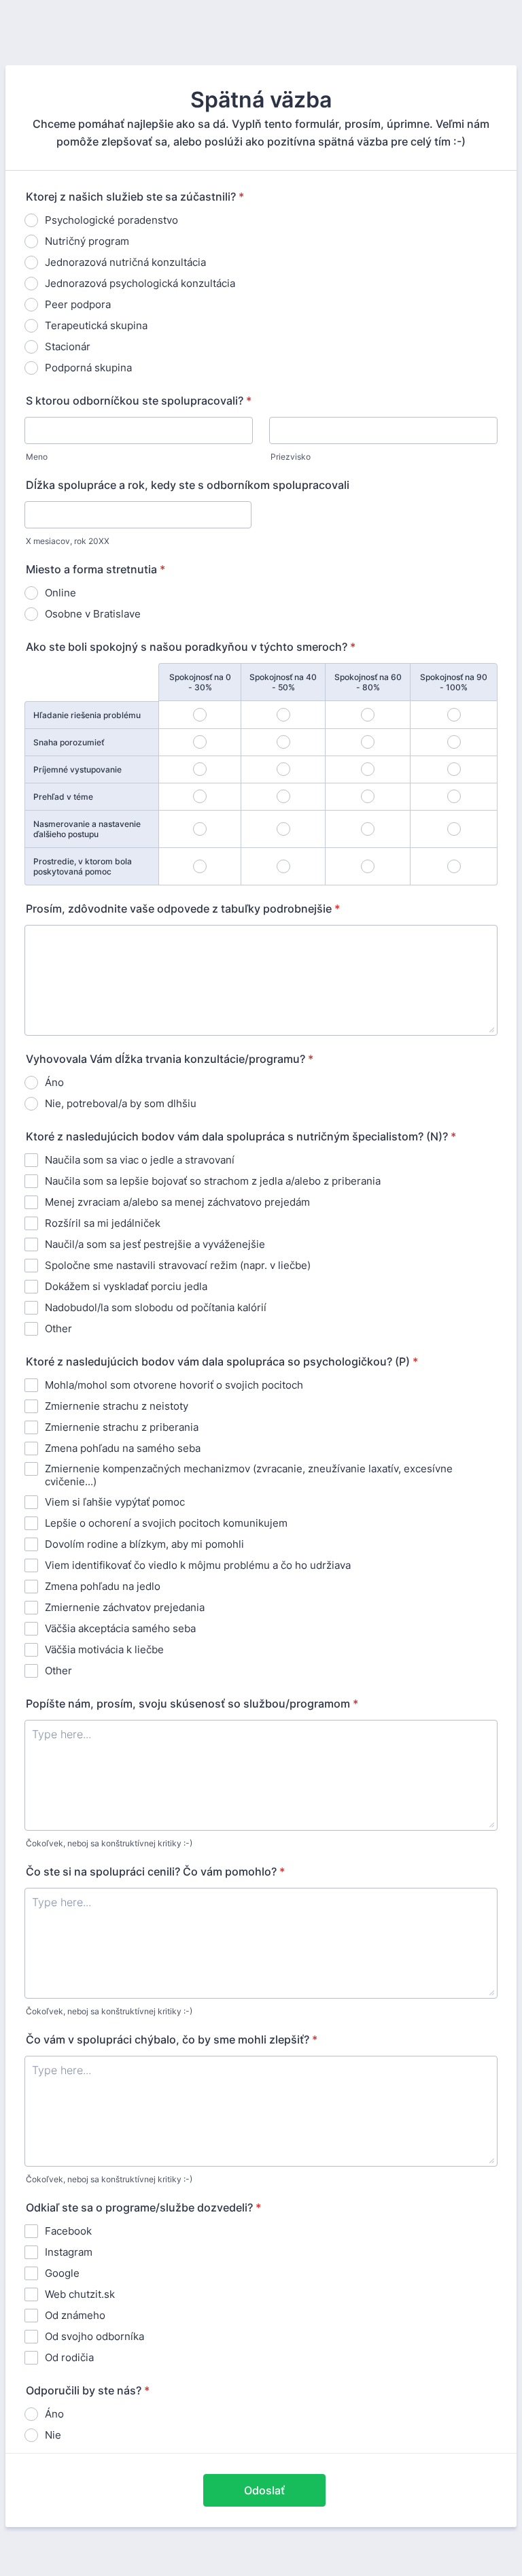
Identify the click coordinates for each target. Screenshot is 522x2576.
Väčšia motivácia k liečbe (104, 1649)
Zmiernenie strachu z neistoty (117, 1406)
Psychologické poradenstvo (111, 220)
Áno (54, 1082)
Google (62, 2273)
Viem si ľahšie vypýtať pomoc (115, 1502)
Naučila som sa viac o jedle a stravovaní (140, 1160)
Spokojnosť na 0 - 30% (200, 682)
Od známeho (75, 2315)
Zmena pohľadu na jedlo (103, 1586)
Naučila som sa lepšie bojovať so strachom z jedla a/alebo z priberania (213, 1181)
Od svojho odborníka (94, 2336)
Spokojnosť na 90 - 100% (454, 682)
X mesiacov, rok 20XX (68, 541)
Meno (37, 457)
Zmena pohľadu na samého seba (123, 1448)
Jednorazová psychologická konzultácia (140, 283)
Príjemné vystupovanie (77, 769)
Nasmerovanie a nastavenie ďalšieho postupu (87, 829)
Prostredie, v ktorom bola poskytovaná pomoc (83, 866)
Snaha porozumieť (69, 742)
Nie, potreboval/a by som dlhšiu (121, 1103)
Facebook (68, 2231)
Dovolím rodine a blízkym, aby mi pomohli (144, 1544)
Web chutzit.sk (80, 2294)
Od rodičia (69, 2357)
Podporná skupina (88, 368)
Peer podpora (78, 304)
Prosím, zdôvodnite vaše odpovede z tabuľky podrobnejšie (183, 909)
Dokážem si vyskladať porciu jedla (126, 1286)
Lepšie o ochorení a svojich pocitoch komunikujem (166, 1523)
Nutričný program (87, 241)
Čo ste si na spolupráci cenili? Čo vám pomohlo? (155, 1871)
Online (60, 593)
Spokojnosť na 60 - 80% (368, 682)
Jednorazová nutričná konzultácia (125, 262)
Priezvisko (291, 457)
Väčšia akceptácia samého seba (120, 1628)
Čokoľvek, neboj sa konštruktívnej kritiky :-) (109, 1843)
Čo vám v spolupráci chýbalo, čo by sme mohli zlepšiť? (172, 2039)
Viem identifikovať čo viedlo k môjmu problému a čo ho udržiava (198, 1565)
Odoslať (264, 2490)
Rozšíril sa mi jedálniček (103, 1223)
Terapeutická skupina (96, 325)
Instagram (69, 2252)
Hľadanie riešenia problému (87, 715)
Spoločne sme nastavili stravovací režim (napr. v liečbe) (178, 1265)
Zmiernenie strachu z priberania (122, 1427)
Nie (53, 2435)
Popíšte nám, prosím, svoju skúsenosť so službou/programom (192, 1704)
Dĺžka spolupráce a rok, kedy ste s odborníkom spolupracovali (188, 485)
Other (58, 1328)
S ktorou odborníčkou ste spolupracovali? (139, 401)
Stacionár (68, 346)
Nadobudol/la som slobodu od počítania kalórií (156, 1307)
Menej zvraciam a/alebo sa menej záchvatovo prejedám (177, 1202)
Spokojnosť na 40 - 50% (283, 682)
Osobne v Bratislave (93, 614)
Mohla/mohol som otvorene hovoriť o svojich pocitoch (174, 1385)
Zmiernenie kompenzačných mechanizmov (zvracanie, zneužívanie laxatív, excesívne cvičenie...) (249, 1475)
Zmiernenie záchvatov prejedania (125, 1607)
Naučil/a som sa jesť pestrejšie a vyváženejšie (155, 1244)
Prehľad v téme (63, 797)
